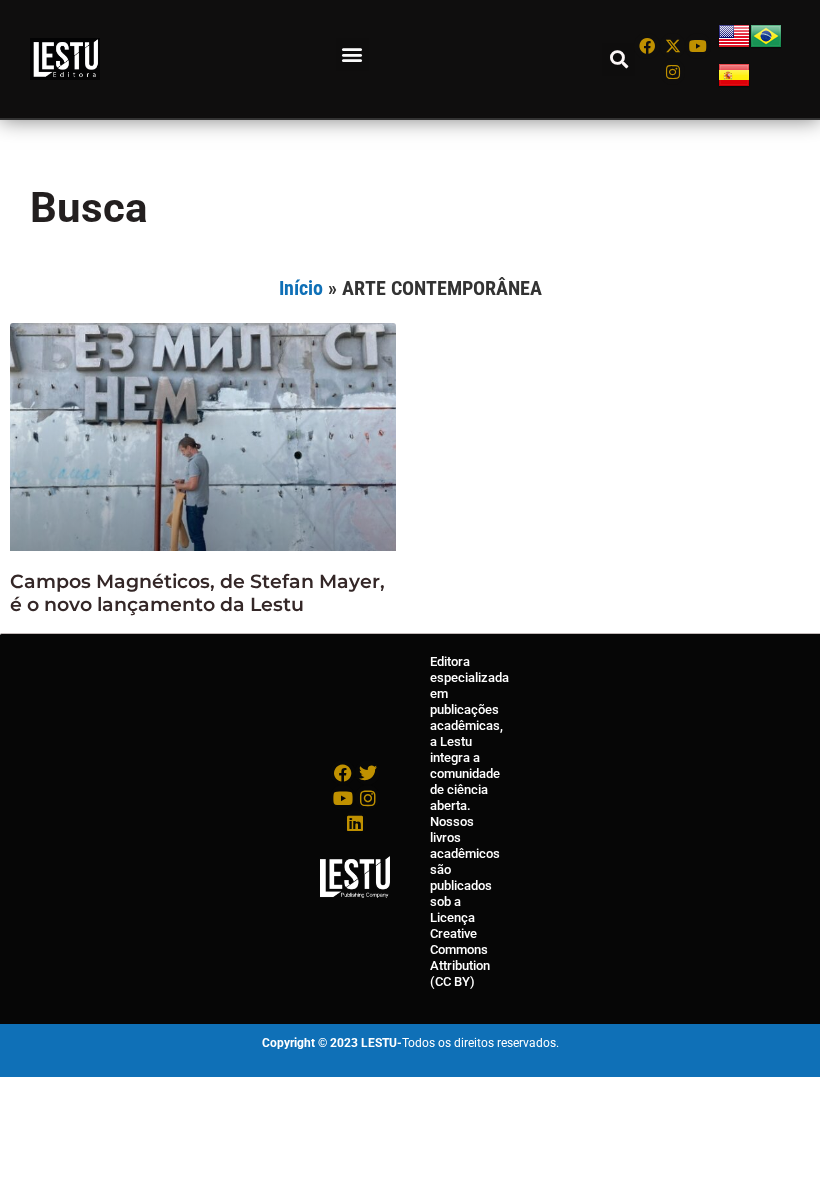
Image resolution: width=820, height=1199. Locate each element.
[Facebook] (647, 46)
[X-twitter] (673, 46)
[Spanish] (734, 85)
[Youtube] (698, 46)
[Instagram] (673, 72)
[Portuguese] (766, 46)
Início (301, 288)
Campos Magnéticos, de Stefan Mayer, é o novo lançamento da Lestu (197, 593)
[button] (352, 54)
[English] (734, 46)
